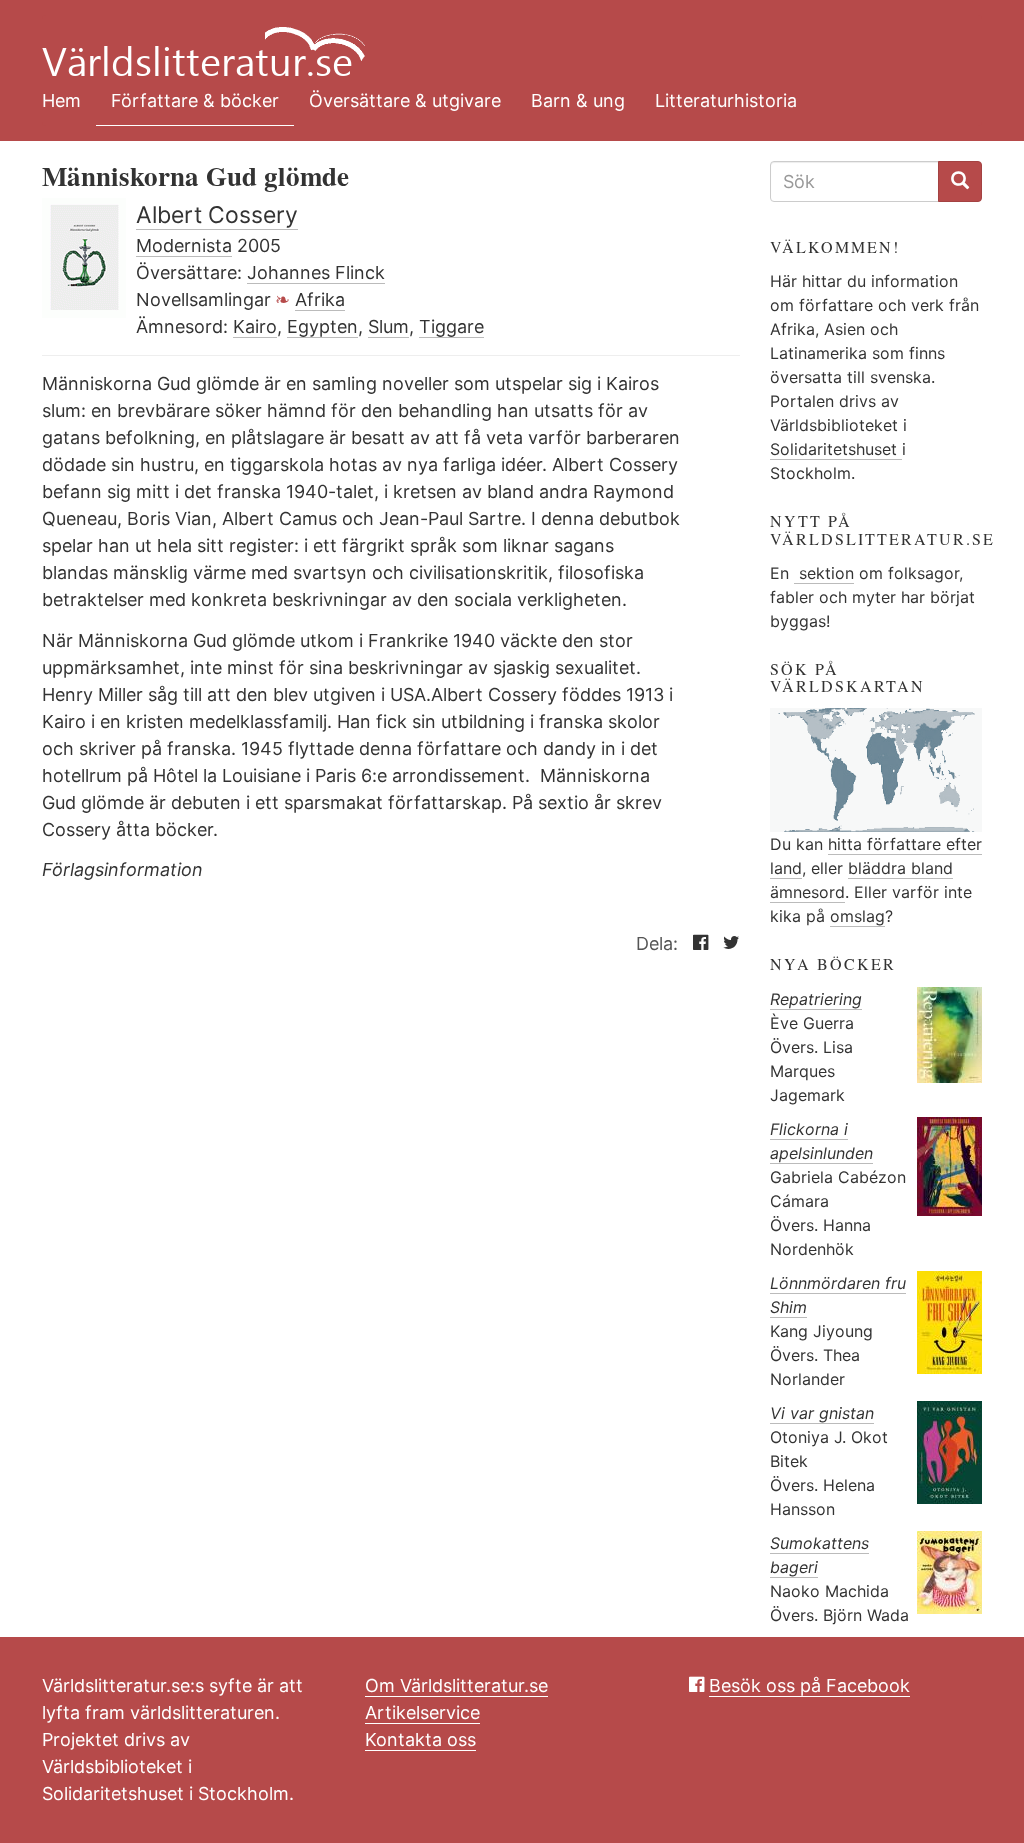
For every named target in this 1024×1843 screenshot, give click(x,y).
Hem (61, 100)
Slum (388, 326)
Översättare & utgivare (405, 100)
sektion (824, 573)
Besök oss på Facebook (809, 1685)
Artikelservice (422, 1712)
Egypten (322, 326)
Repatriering (816, 999)
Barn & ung (578, 100)
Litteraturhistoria (726, 100)
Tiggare (451, 326)
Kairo (255, 326)
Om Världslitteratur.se (456, 1685)
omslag (857, 916)
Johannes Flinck (316, 272)
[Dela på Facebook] (695, 943)
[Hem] (497, 40)
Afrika (320, 299)
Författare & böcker (195, 100)
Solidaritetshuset (836, 449)
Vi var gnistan (822, 1413)
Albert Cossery (217, 215)
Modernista (184, 245)
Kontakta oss (420, 1739)
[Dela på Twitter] (726, 943)
